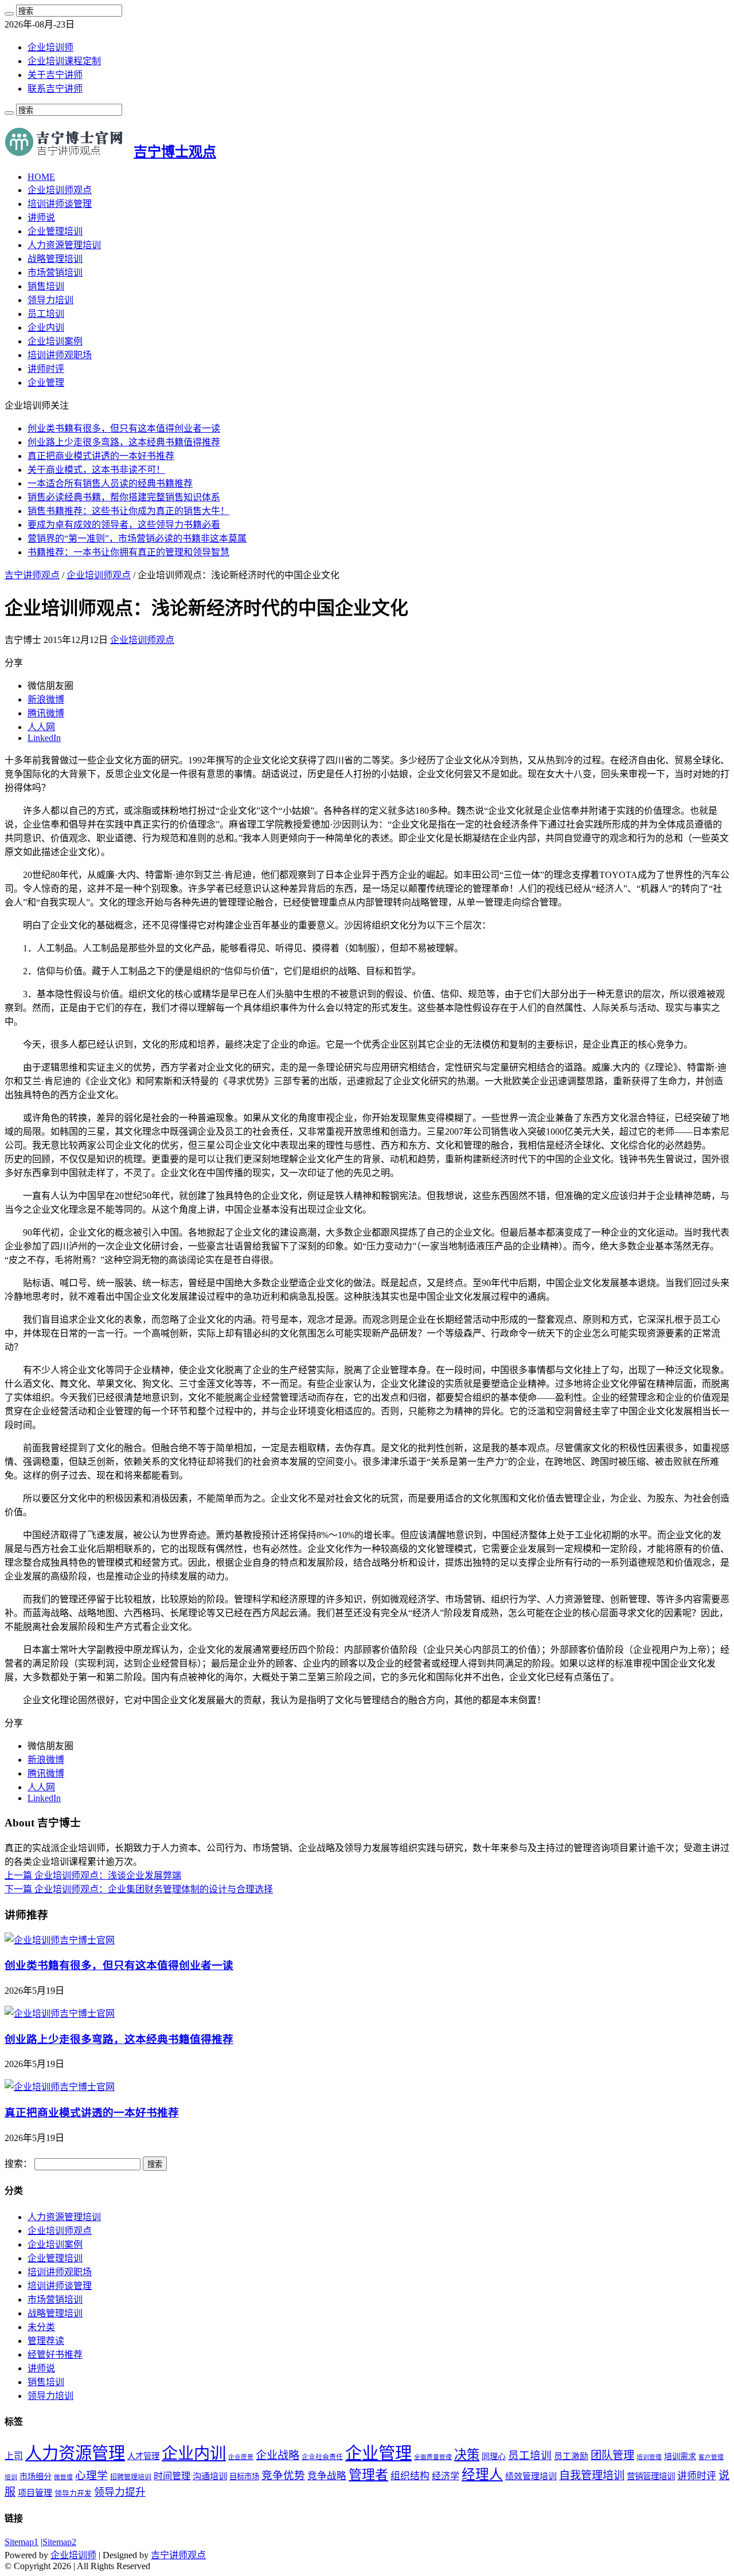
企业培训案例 (55, 341)
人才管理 (143, 2456)
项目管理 (35, 2493)
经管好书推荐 (55, 2355)
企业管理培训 (55, 231)
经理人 (482, 2475)
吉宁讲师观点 (32, 575)
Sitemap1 (22, 2542)
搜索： (18, 2164)
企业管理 (46, 383)
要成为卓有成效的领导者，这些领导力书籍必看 (124, 525)
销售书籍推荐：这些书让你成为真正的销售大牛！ (128, 511)
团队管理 (612, 2455)
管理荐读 (46, 2341)
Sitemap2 (59, 2542)
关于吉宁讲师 (55, 75)
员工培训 (46, 314)
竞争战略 (327, 2476)
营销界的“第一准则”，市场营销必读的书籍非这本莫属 (137, 538)
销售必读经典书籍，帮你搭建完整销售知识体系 (124, 497)
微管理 (63, 2477)
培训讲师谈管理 (60, 204)
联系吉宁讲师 (55, 89)
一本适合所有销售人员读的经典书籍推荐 (110, 483)
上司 (14, 2456)
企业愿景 (241, 2457)
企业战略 (278, 2455)
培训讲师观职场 (60, 355)
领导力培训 (50, 300)
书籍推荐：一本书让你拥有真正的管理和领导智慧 (128, 552)
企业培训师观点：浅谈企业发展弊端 (93, 1875)
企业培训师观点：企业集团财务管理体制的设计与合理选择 (139, 1889)
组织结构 (410, 2476)
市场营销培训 (55, 273)
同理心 (494, 2457)
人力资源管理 (75, 2453)
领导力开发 (73, 2493)
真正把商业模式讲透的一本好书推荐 (101, 456)
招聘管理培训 (131, 2477)
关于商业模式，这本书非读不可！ (96, 470)
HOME (41, 177)
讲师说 (41, 217)
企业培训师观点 (60, 190)
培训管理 (649, 2457)
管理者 (368, 2475)
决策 (467, 2455)
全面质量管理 (433, 2457)
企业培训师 (50, 47)
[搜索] (9, 14)
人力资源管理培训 (64, 245)
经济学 (446, 2476)
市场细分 (36, 2477)
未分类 (41, 2327)
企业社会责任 (322, 2457)
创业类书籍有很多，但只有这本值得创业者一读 (124, 428)
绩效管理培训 (531, 2476)
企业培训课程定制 (64, 61)
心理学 (91, 2475)
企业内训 (46, 328)
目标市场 (244, 2477)
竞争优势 (283, 2475)
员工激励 (571, 2456)
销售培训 (46, 286)
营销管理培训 (651, 2476)
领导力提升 (120, 2492)
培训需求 (680, 2457)
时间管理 (172, 2476)
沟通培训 (210, 2476)
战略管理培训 (55, 259)
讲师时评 (46, 369)
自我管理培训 (592, 2475)
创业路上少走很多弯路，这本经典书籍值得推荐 (124, 442)
